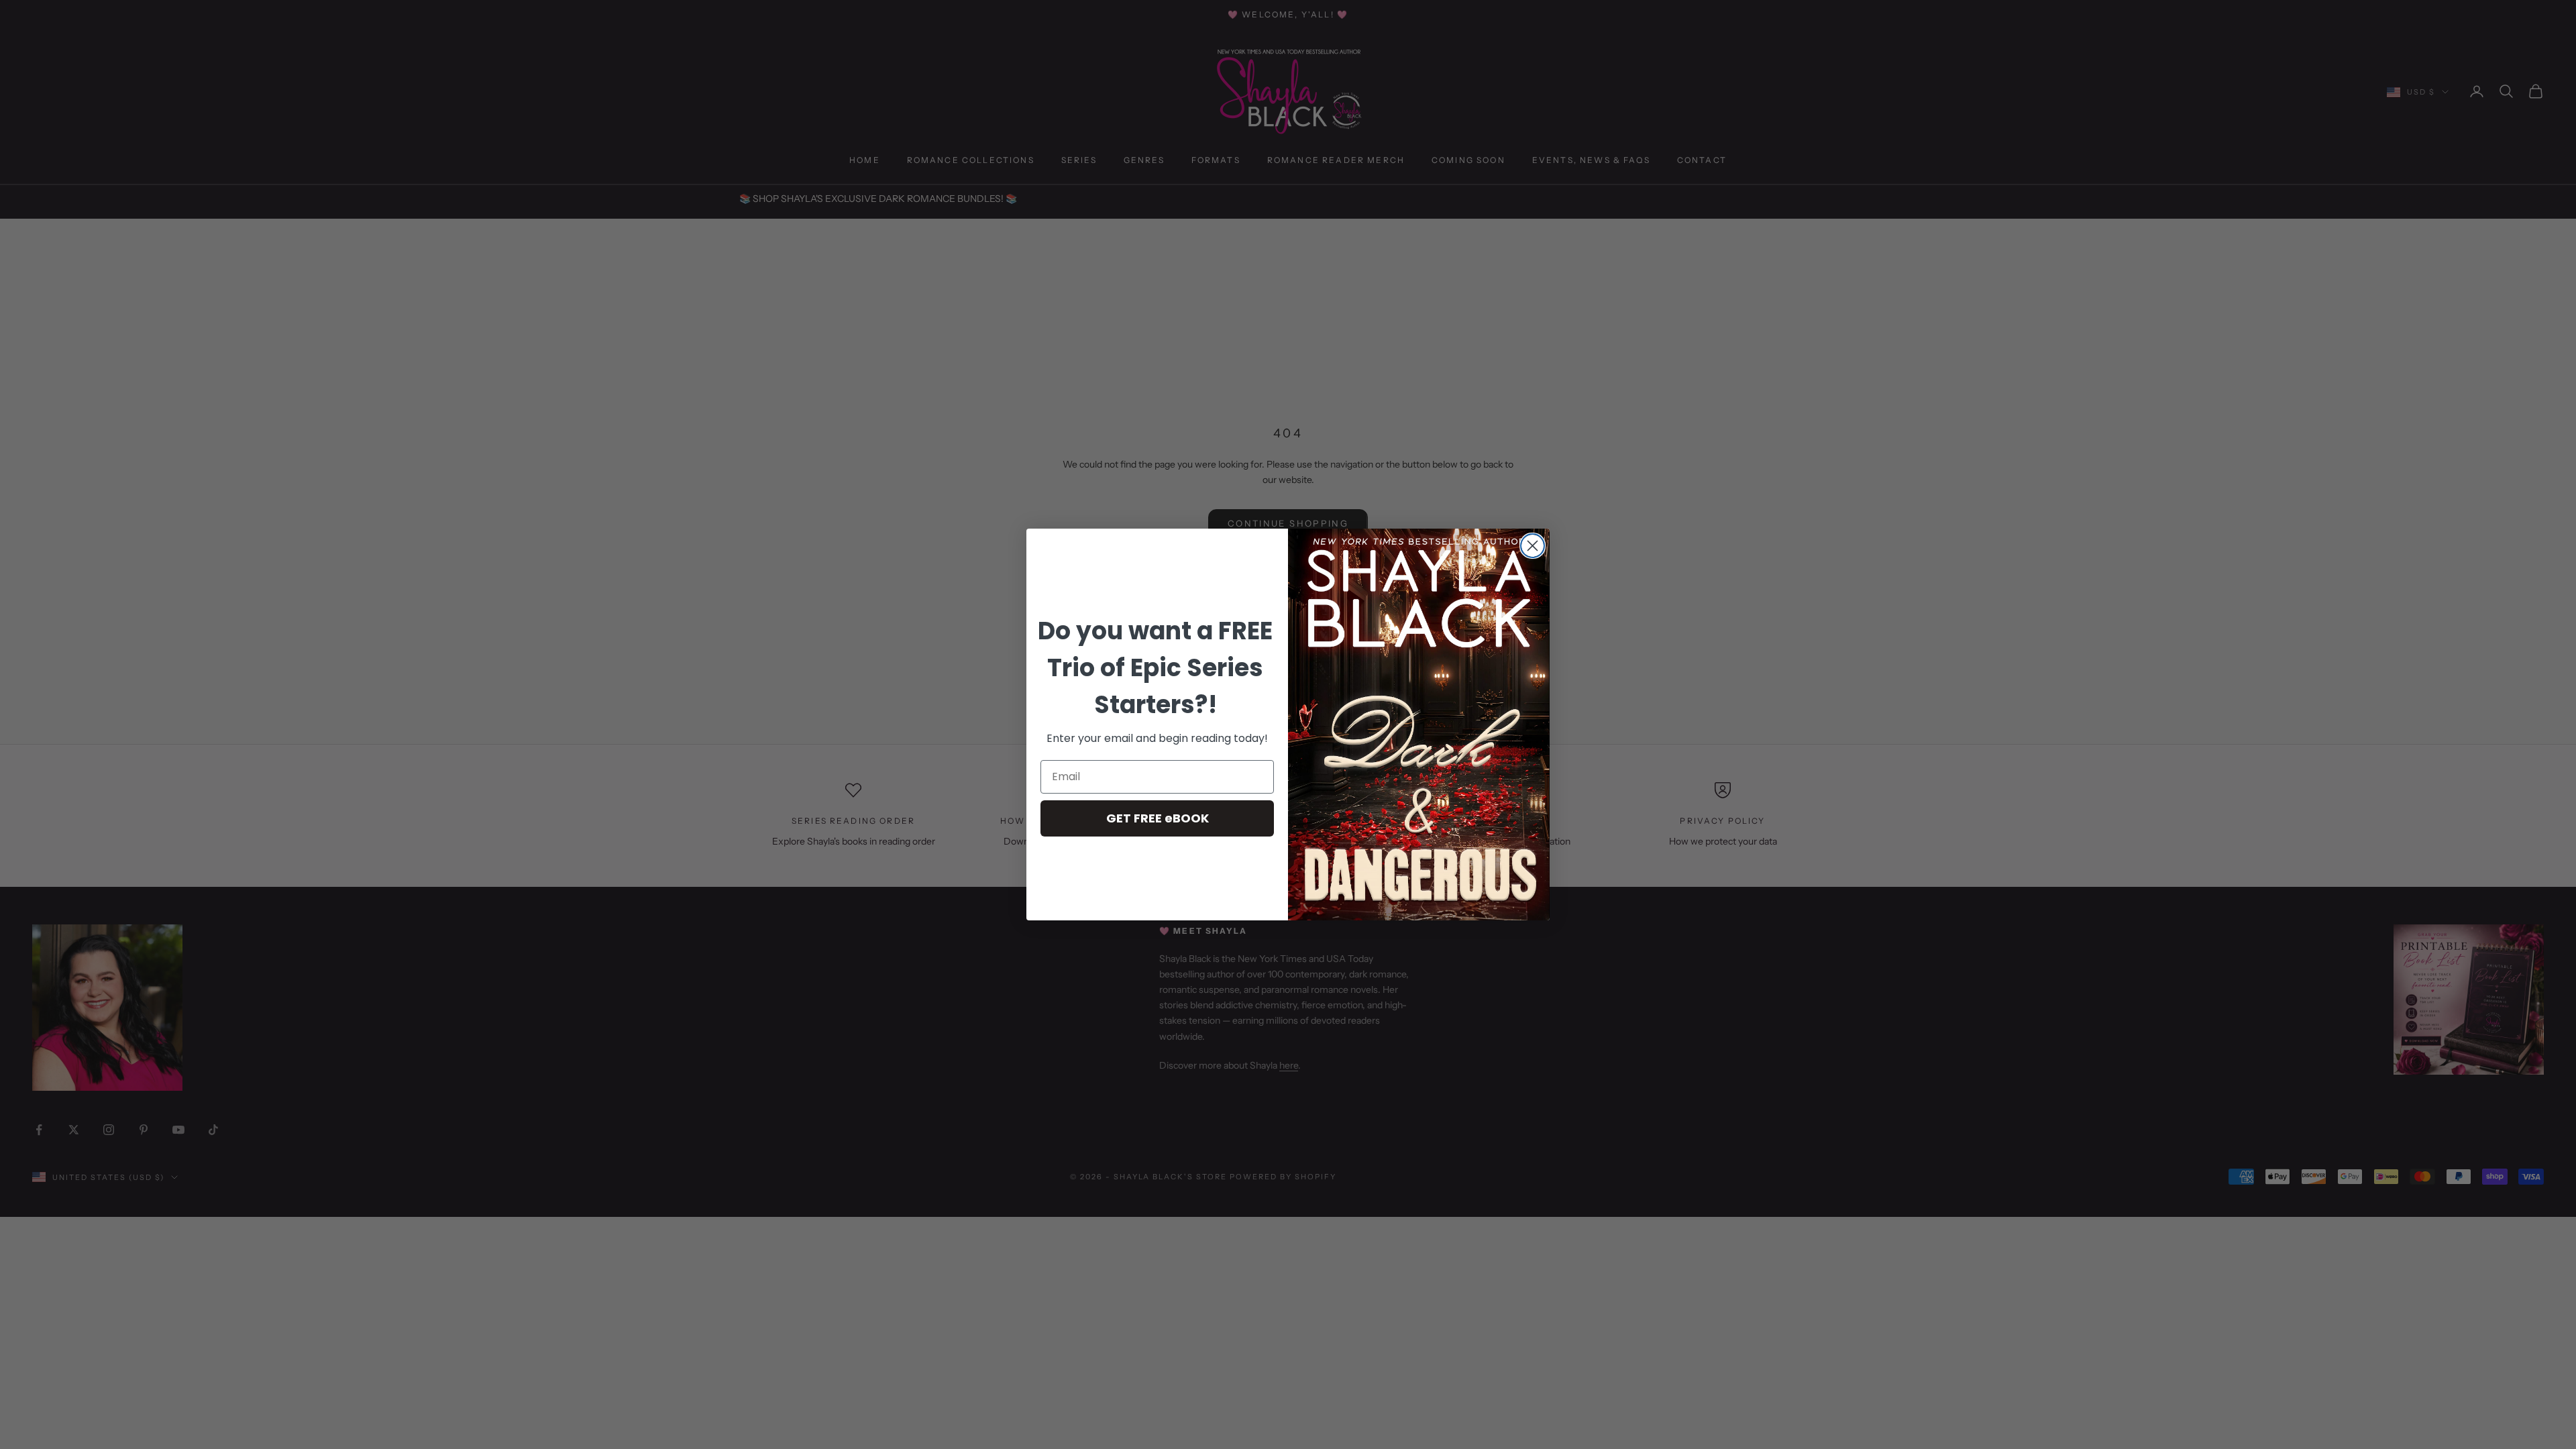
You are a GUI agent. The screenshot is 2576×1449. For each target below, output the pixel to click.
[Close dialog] (1533, 546)
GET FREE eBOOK (1158, 818)
